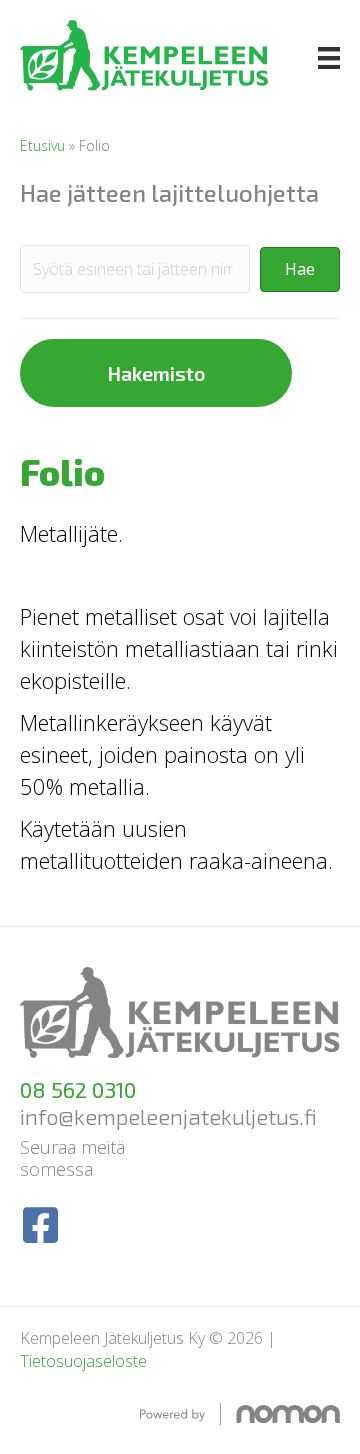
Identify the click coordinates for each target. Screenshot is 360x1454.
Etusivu (42, 145)
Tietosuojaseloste (83, 1361)
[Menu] (329, 58)
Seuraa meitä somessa (72, 1158)
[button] (300, 269)
